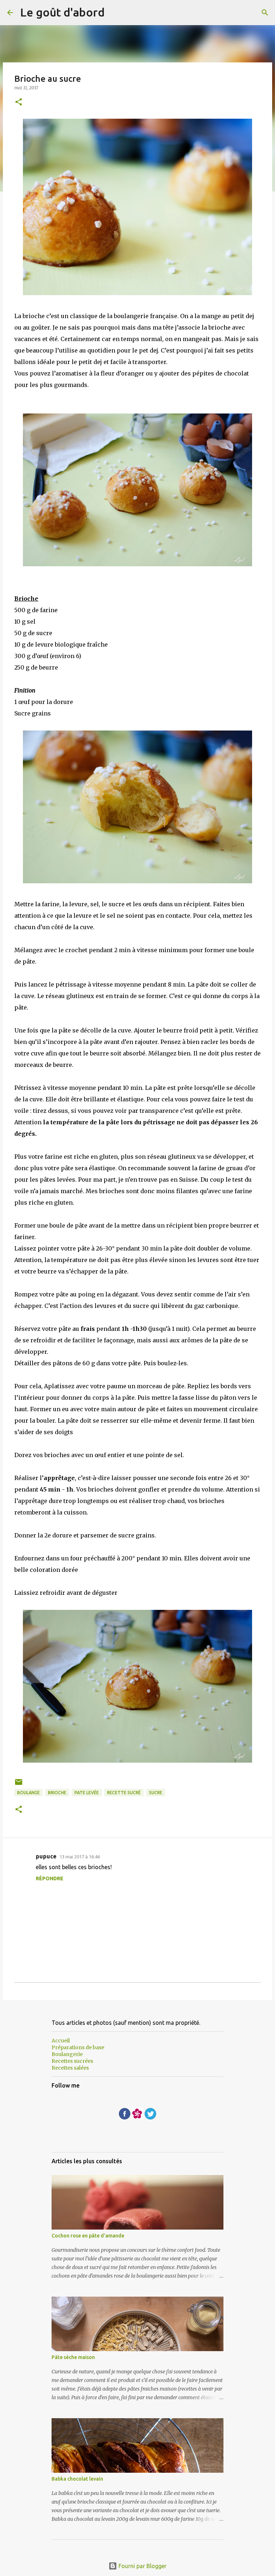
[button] (19, 102)
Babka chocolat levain (77, 2479)
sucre (156, 1793)
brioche (57, 1793)
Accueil (61, 2041)
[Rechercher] (265, 13)
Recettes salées (70, 2068)
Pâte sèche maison (73, 2357)
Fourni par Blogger (142, 2566)
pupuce (46, 1856)
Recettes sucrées (72, 2061)
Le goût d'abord (62, 12)
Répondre (50, 1878)
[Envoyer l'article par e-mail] (19, 1785)
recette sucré (124, 1793)
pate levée (87, 1793)
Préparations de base (78, 2047)
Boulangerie (67, 2054)
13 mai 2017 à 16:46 (80, 1857)
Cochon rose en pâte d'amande (88, 2236)
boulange (28, 1793)
